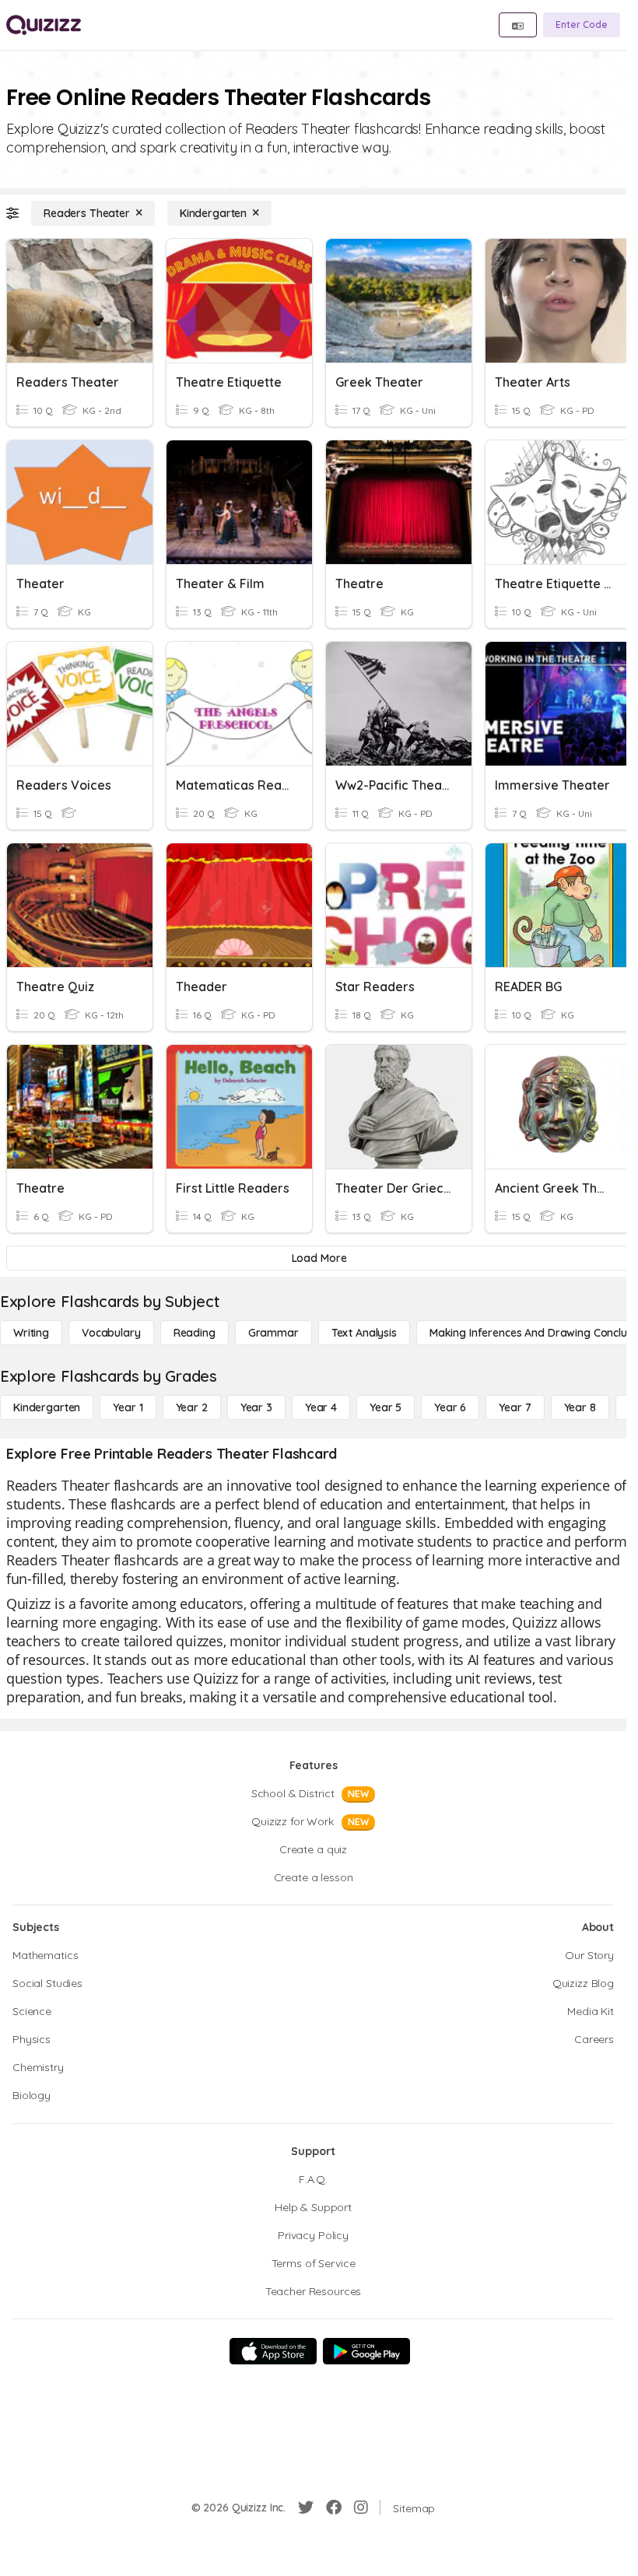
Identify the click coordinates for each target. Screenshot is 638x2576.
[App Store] (273, 2351)
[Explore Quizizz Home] (44, 25)
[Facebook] (334, 2508)
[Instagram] (361, 2508)
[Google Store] (366, 2351)
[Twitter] (306, 2508)
